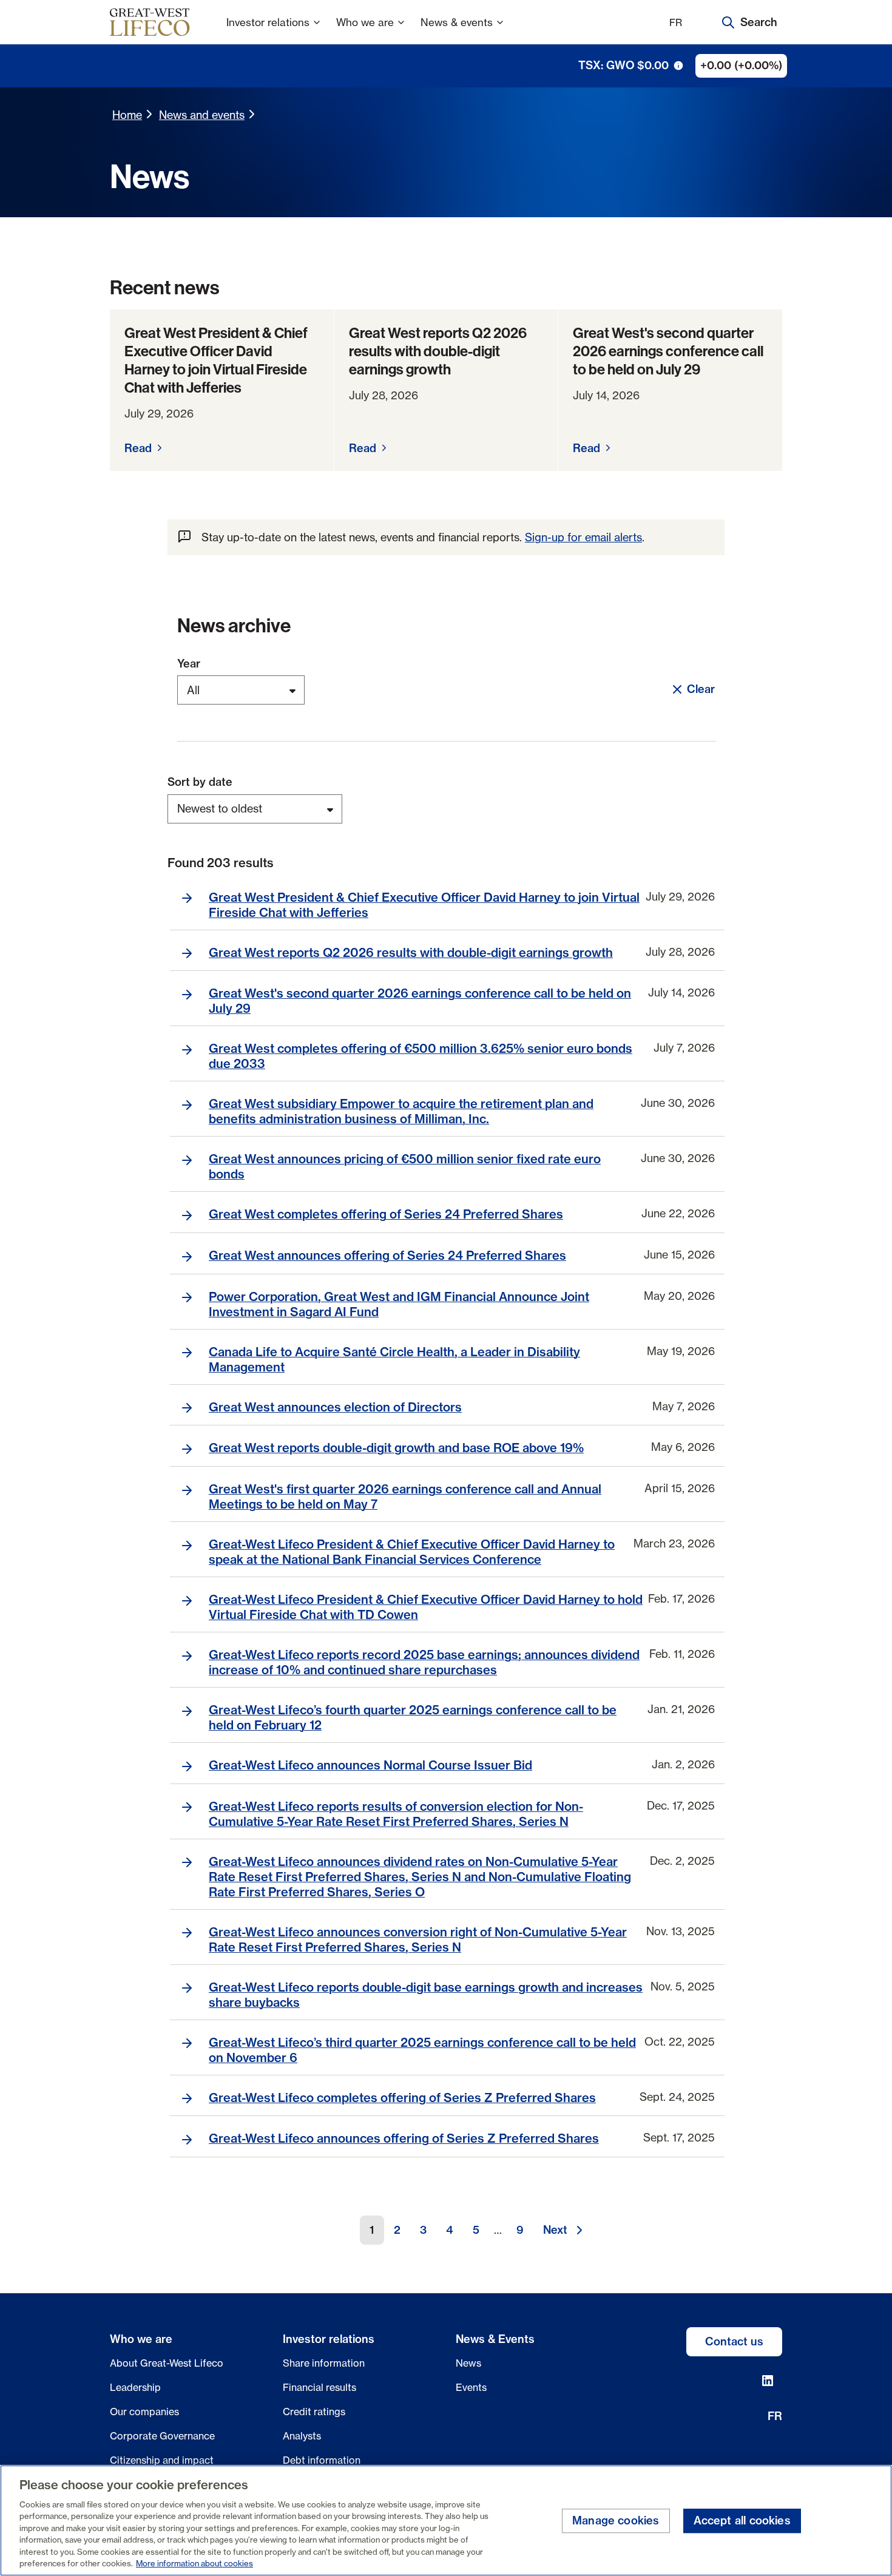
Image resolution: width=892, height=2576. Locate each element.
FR (676, 22)
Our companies (144, 2412)
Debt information (322, 2460)
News (468, 2363)
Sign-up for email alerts (583, 537)
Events (471, 2387)
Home (127, 115)
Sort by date (200, 782)
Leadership (135, 2387)
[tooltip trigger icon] (678, 66)
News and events (202, 115)
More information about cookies (194, 2563)
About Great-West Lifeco (167, 2363)
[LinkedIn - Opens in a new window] (768, 2381)
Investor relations (268, 22)
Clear (701, 689)
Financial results (319, 2387)
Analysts (302, 2436)
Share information (324, 2363)
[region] (446, 2520)
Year (189, 664)
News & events (457, 22)
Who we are (365, 22)
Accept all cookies (742, 2521)
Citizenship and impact (162, 2460)
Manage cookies (616, 2521)
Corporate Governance (162, 2436)
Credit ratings (314, 2412)
